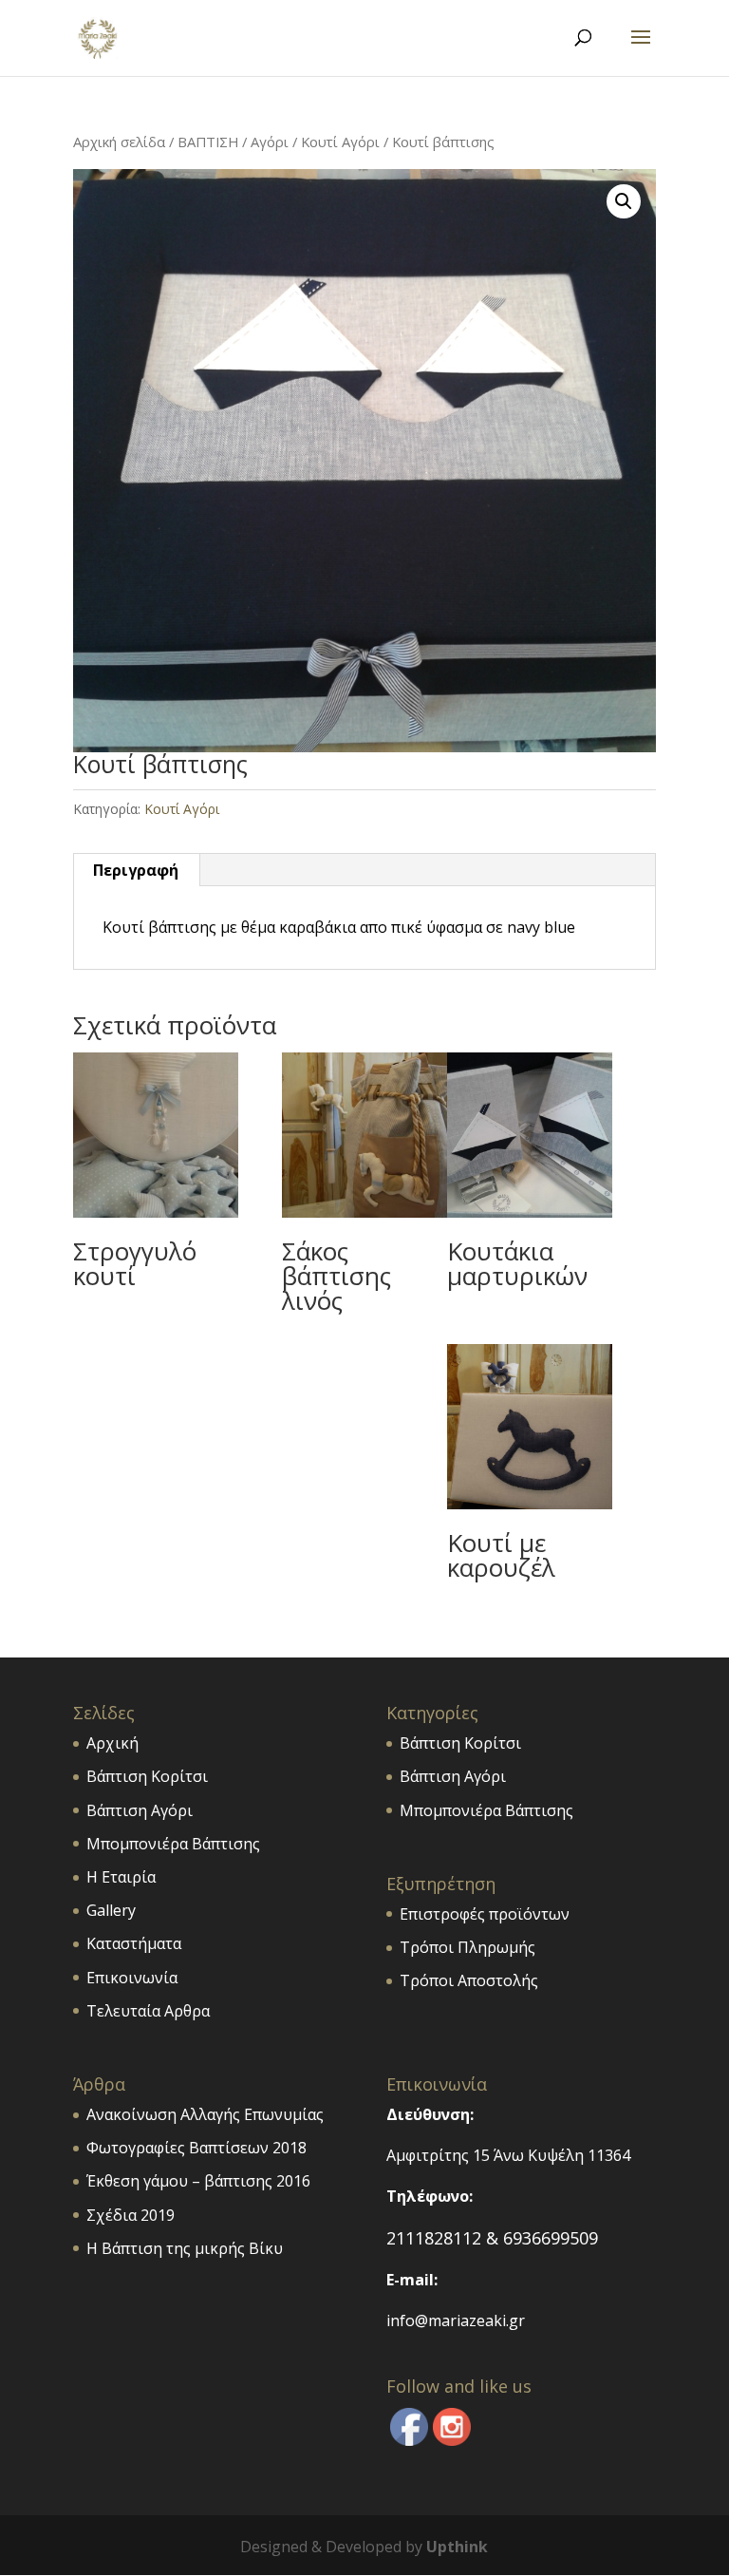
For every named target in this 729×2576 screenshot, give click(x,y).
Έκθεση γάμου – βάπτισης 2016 (198, 2181)
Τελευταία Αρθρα (148, 2011)
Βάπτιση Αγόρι (140, 1810)
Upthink (457, 2547)
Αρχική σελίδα (119, 142)
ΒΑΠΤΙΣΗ (208, 142)
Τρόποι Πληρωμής (467, 1947)
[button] (624, 201)
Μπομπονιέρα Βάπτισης (173, 1844)
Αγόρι (270, 142)
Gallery (111, 1910)
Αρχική (112, 1743)
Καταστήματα (134, 1943)
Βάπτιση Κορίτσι (147, 1776)
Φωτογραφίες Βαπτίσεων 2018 (196, 2148)
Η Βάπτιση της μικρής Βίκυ (185, 2248)
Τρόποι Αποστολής (469, 1980)
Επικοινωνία (132, 1978)
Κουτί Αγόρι (340, 142)
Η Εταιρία (121, 1877)
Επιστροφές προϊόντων (485, 1914)
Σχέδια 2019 (131, 2215)
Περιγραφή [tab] (136, 870)
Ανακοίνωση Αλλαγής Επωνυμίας (205, 2114)
